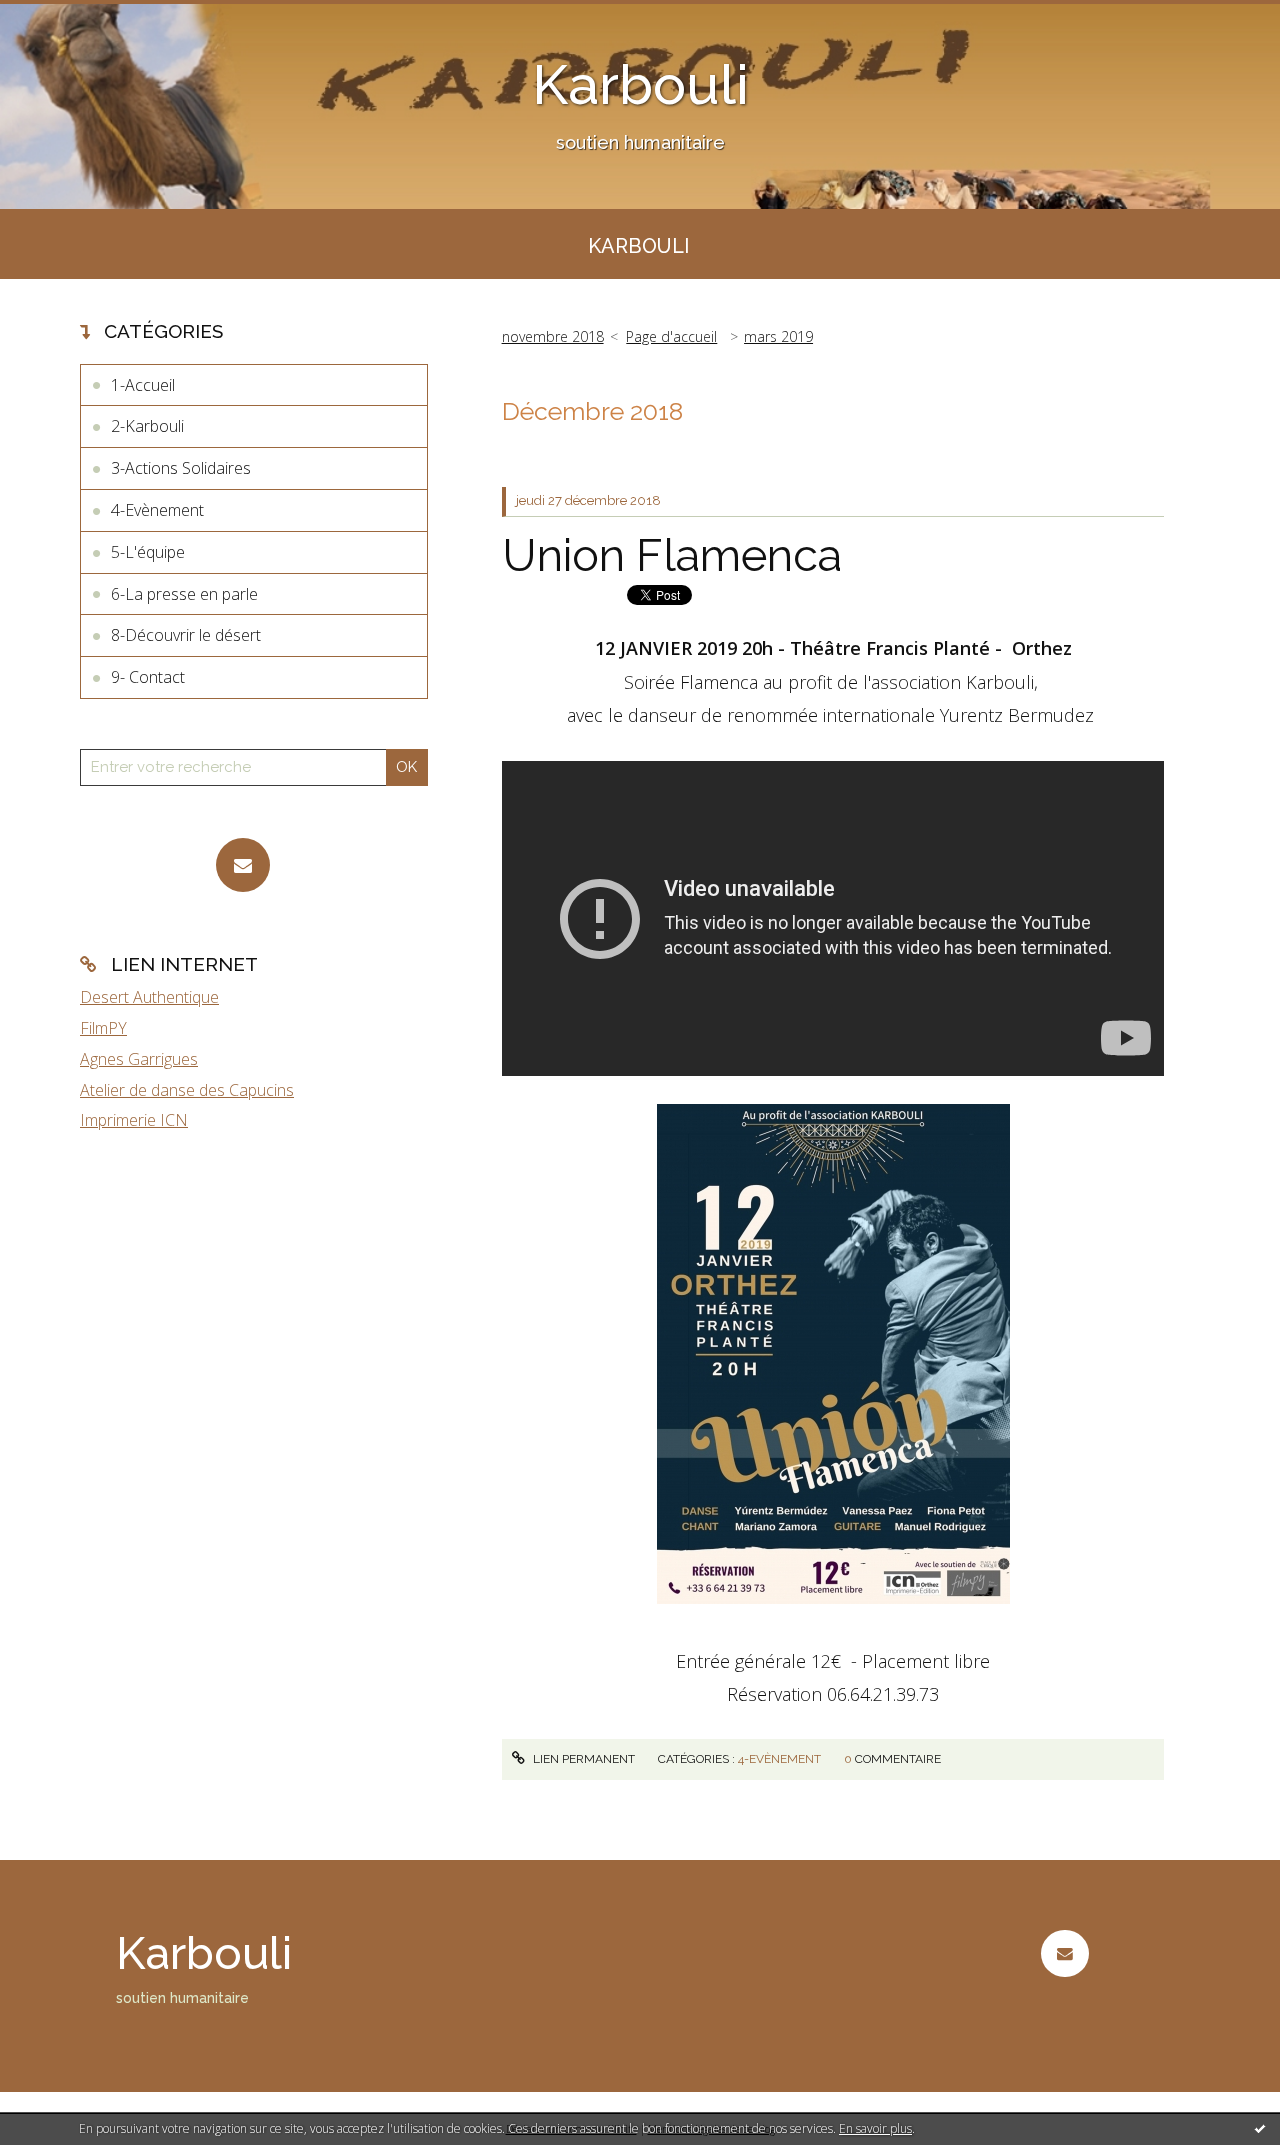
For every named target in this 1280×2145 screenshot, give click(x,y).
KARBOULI (639, 246)
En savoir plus (875, 2128)
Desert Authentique (149, 997)
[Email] (243, 865)
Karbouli (640, 84)
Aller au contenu (68, 18)
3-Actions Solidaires (181, 468)
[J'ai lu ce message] (1260, 2128)
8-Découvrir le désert (186, 635)
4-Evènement (157, 510)
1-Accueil (143, 385)
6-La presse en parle (184, 594)
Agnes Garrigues (139, 1059)
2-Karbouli (147, 426)
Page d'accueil (671, 336)
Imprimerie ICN (134, 1120)
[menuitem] (639, 244)
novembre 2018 (553, 336)
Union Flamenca (672, 555)
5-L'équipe (148, 552)
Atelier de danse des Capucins (187, 1090)
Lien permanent (582, 1759)
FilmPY (103, 1028)
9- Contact (148, 677)
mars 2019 (778, 336)
